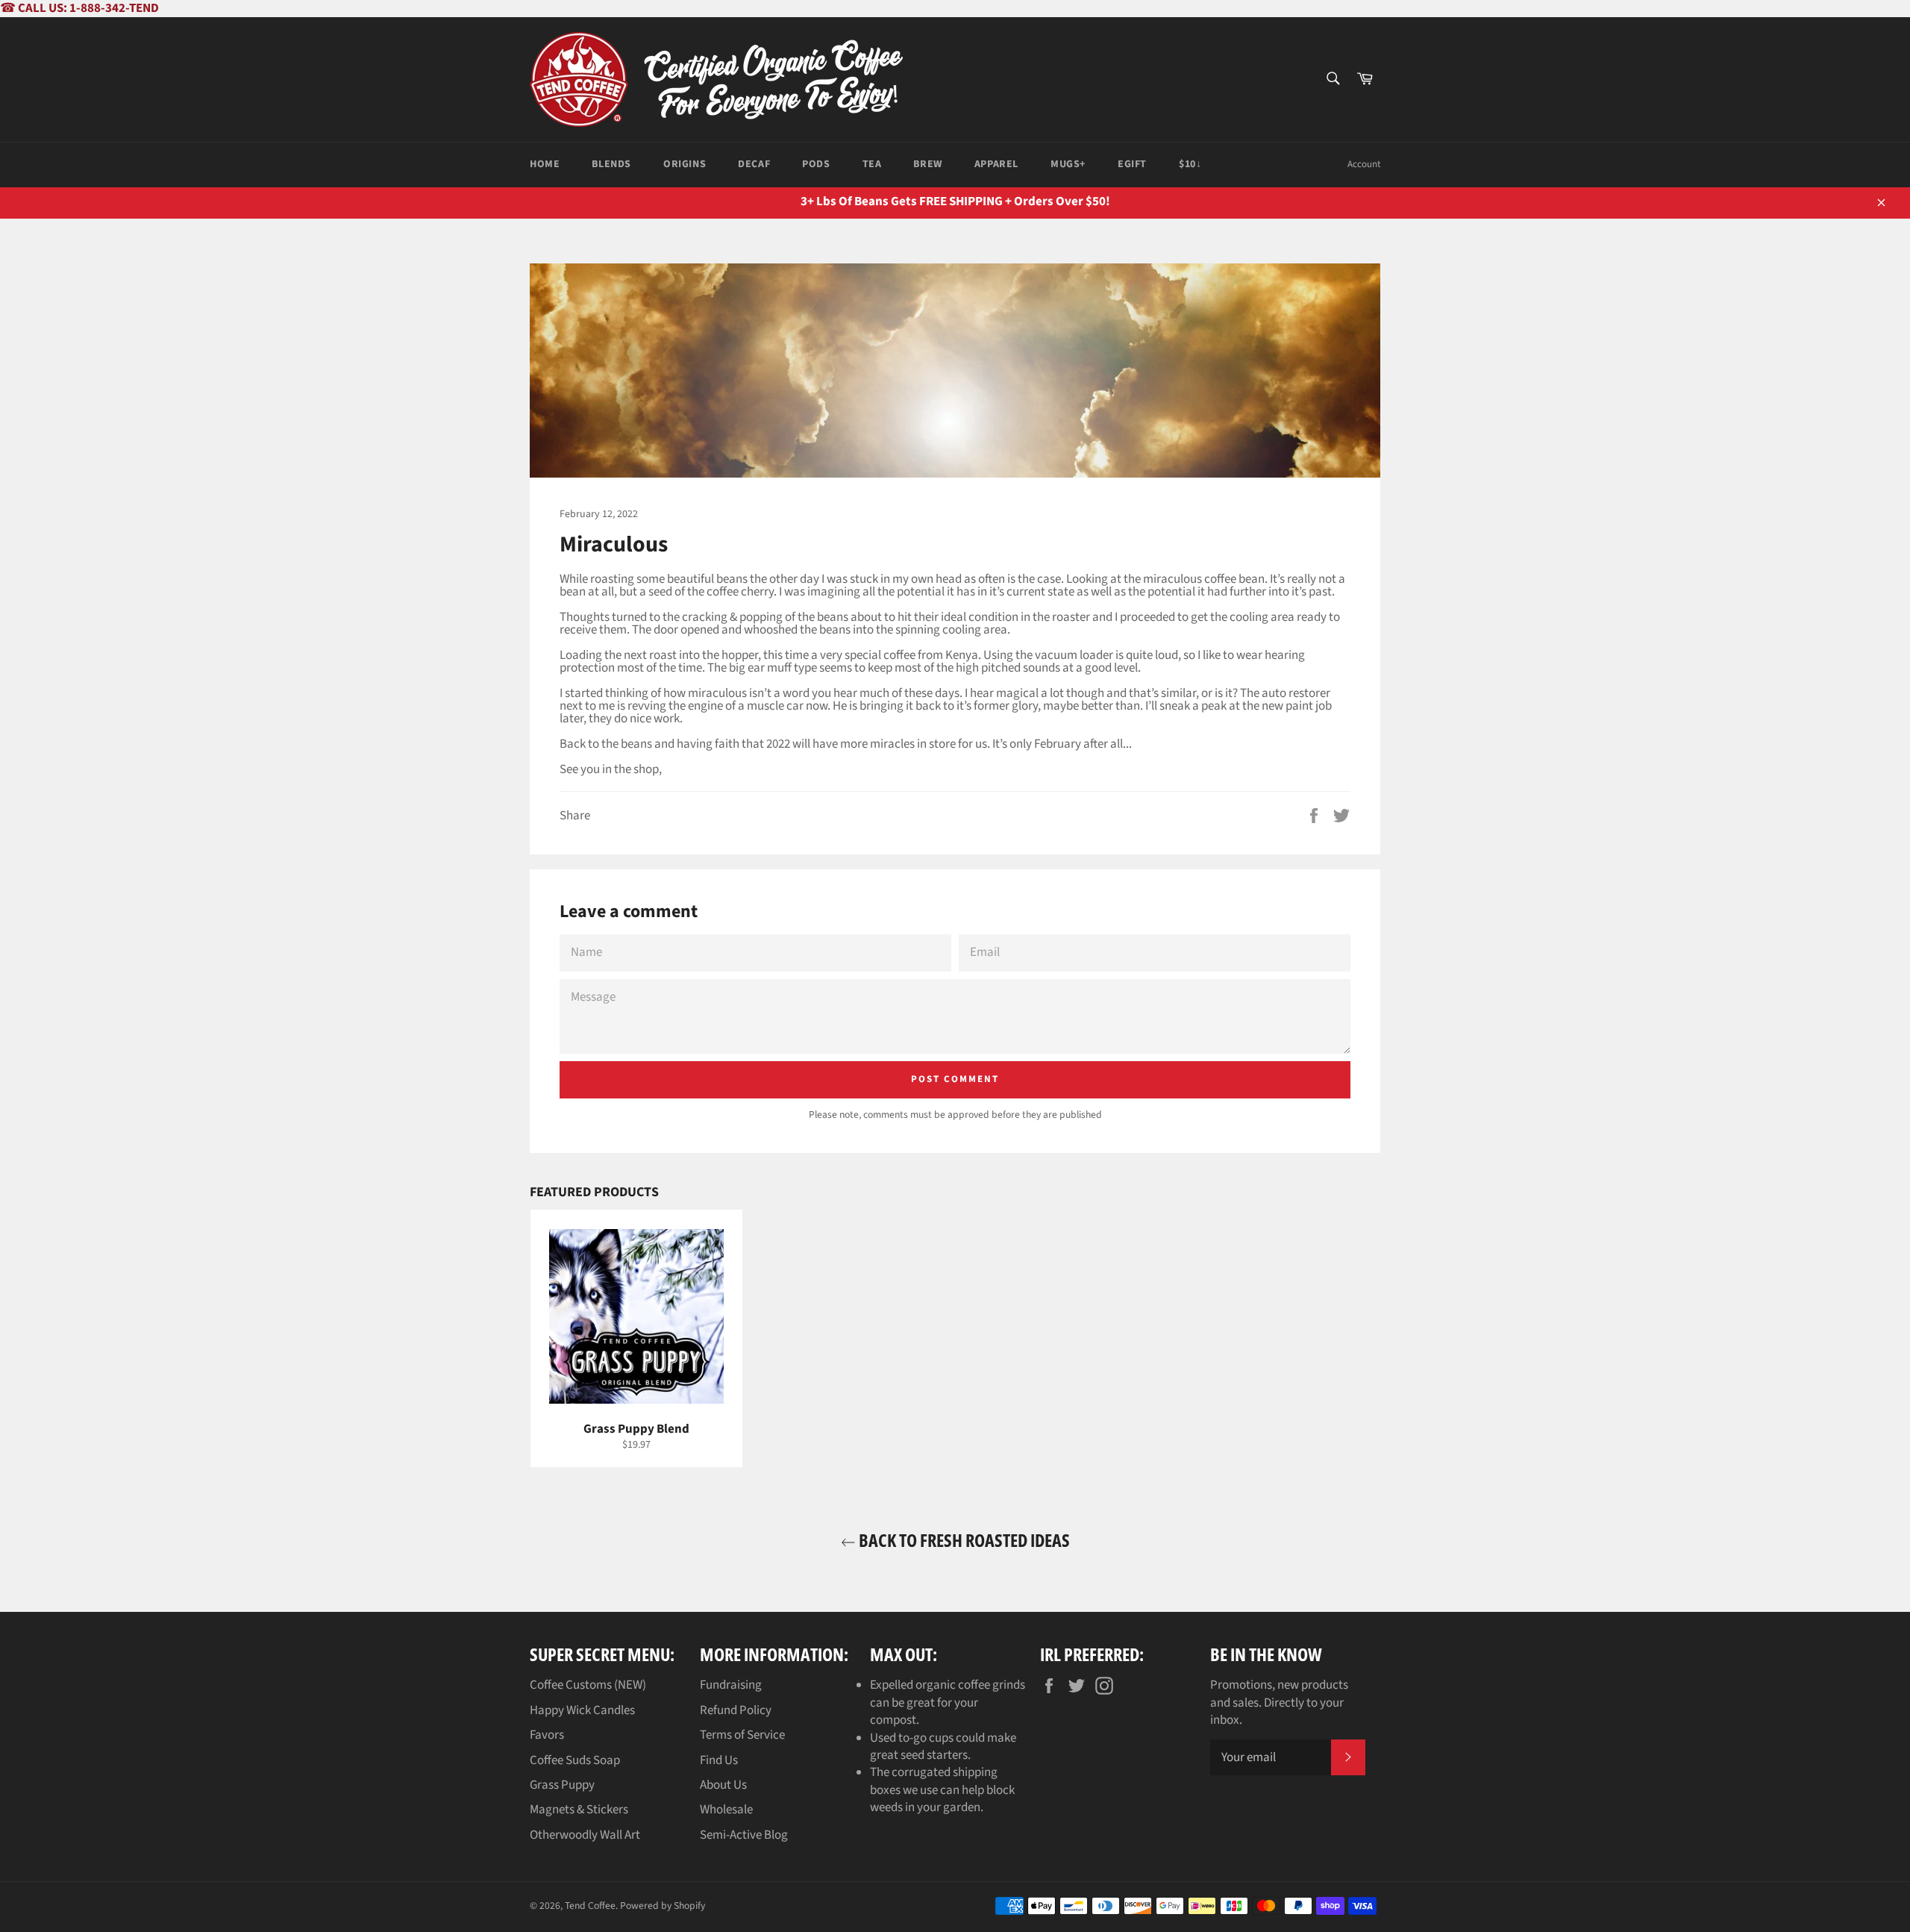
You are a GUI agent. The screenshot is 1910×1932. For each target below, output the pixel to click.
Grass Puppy (562, 1785)
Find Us (719, 1760)
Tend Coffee (590, 1906)
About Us (723, 1785)
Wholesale (726, 1810)
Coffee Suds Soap (575, 1760)
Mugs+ (1068, 164)
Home (545, 164)
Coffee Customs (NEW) (588, 1685)
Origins (685, 164)
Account (1364, 164)
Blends (611, 164)
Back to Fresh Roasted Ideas (963, 1540)
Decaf (754, 164)
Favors (547, 1735)
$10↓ (1190, 164)
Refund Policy (736, 1710)
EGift (1132, 164)
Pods (816, 164)
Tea (872, 164)
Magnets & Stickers (579, 1810)
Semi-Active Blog (744, 1835)
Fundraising (731, 1685)
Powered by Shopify (663, 1906)
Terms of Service (742, 1735)
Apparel (996, 164)
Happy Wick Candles (582, 1710)
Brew (927, 164)
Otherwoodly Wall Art (585, 1835)
